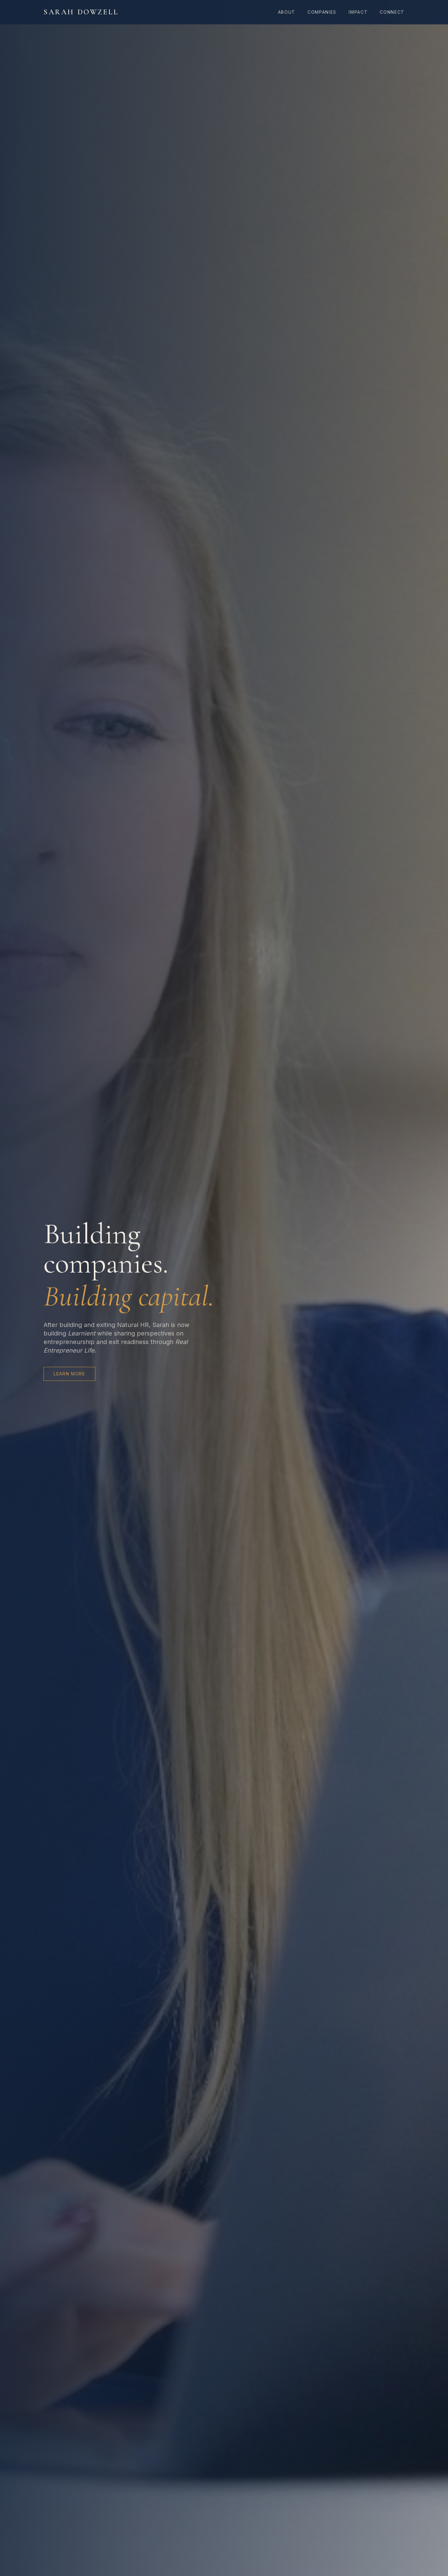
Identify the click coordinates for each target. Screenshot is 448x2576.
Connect (392, 12)
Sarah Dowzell (81, 12)
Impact (358, 12)
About (287, 12)
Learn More (69, 1374)
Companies (322, 12)
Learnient (82, 1333)
